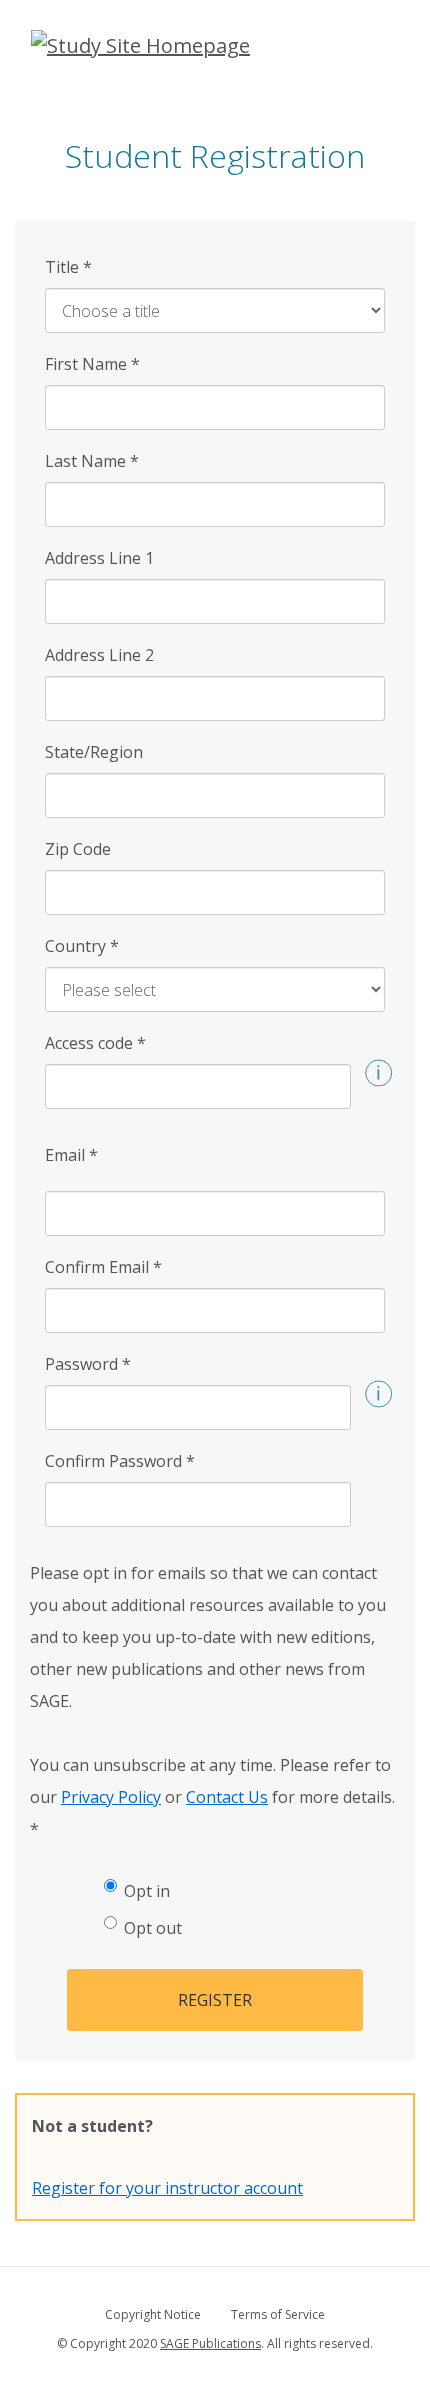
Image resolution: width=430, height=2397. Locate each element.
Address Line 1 (99, 558)
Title (68, 267)
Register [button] (215, 2000)
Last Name (92, 461)
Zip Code (78, 849)
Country (82, 946)
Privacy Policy (111, 1797)
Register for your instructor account (167, 2188)
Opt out (153, 1928)
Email (71, 1155)
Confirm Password (120, 1461)
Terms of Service (278, 2314)
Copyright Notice (153, 2314)
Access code (95, 1043)
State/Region (94, 752)
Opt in (147, 1891)
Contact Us (227, 1797)
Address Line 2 (99, 655)
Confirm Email (103, 1267)
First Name (92, 364)
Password (88, 1364)
